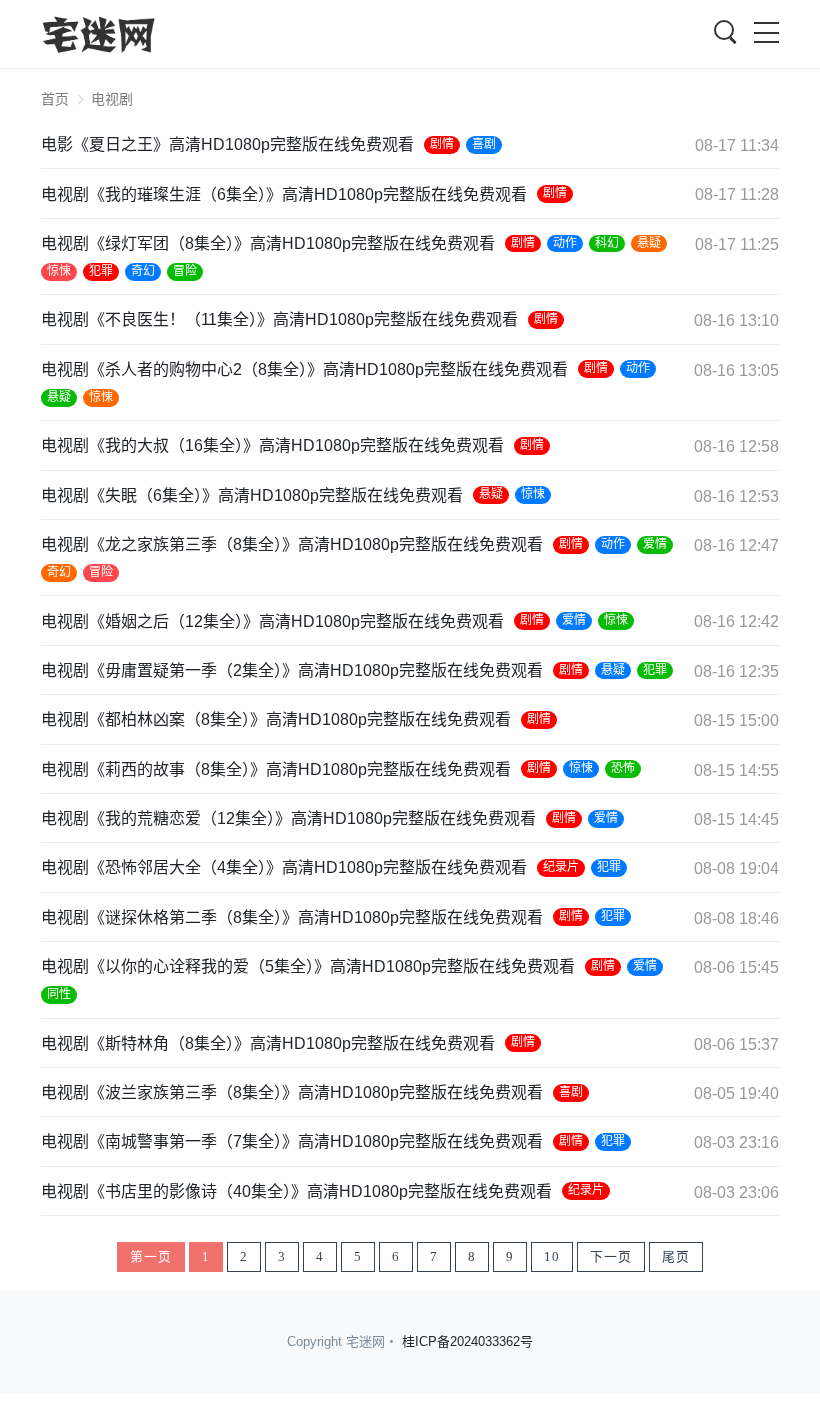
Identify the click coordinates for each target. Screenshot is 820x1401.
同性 (59, 994)
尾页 (676, 1257)
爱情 (655, 544)
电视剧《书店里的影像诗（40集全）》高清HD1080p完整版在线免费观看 (296, 1191)
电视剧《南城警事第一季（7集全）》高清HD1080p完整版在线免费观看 (292, 1141)
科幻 (607, 243)
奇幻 (143, 271)
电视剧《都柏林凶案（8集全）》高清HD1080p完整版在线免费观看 (276, 719)
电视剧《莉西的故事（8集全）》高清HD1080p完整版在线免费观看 (276, 769)
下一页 (611, 1257)
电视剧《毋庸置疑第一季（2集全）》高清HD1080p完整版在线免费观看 (292, 670)
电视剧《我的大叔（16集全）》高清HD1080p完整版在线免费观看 (272, 445)
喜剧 (484, 144)
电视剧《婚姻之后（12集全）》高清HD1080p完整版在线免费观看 (272, 621)
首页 (55, 99)
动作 (565, 243)
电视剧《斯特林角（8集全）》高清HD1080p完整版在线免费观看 (268, 1043)
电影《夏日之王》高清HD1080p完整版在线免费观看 (227, 144)
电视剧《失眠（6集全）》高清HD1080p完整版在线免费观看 (252, 495)
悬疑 (649, 243)
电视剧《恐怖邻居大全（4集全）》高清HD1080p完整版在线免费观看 (284, 867)
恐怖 (623, 768)
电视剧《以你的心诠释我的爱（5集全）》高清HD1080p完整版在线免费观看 (308, 966)
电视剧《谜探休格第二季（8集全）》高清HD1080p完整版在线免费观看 (292, 917)
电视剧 (112, 99)
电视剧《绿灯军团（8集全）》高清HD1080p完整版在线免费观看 (268, 243)
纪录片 (561, 867)
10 (552, 1257)
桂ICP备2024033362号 (467, 1341)
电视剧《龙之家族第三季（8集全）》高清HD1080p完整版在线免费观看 (292, 544)
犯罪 (101, 271)
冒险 (185, 271)
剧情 (442, 144)
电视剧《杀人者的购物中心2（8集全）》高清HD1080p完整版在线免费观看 (304, 369)
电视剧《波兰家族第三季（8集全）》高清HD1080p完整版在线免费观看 (292, 1092)
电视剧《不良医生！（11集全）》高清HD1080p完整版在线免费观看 (279, 319)
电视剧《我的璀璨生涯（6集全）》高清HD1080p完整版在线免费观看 (284, 194)
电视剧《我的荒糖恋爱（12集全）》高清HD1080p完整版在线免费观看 (288, 818)
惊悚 (59, 271)
